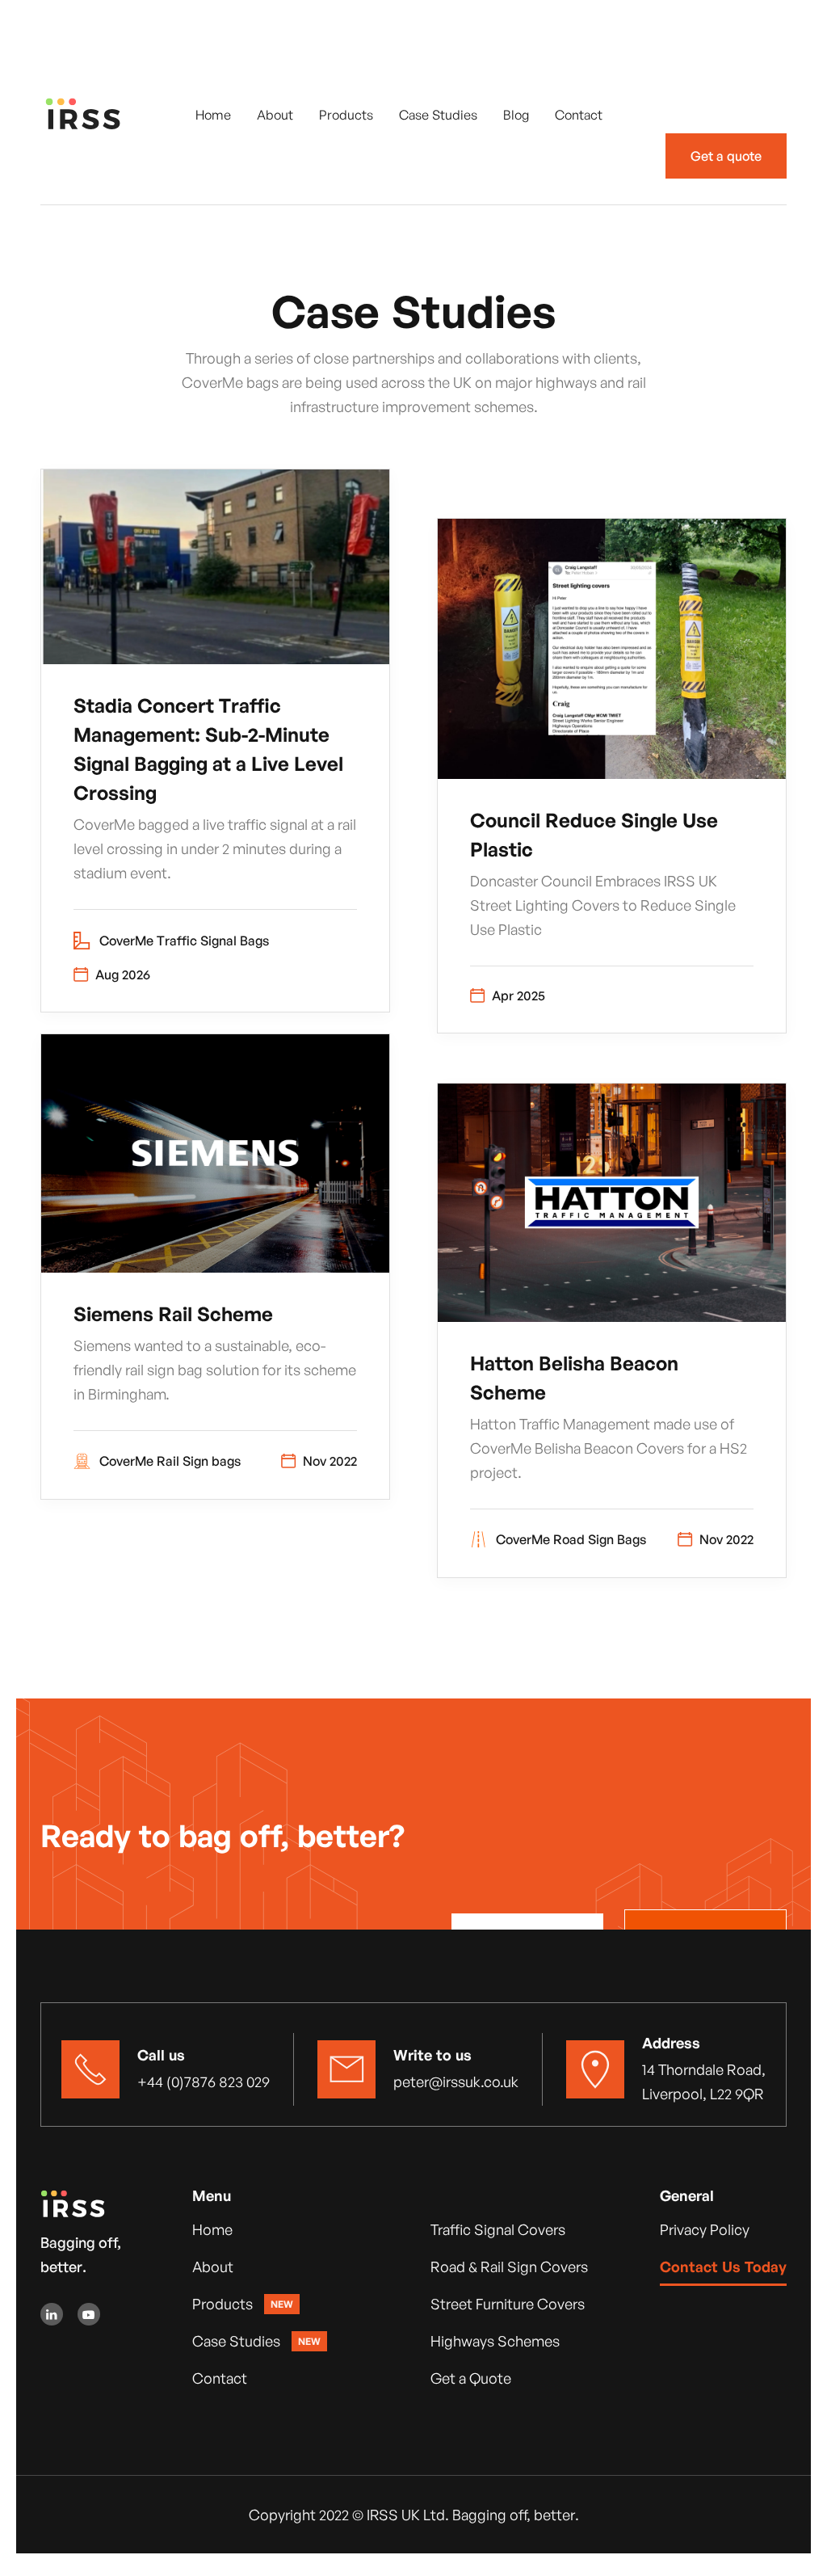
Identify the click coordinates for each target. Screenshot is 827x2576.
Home (213, 115)
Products (346, 115)
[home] (101, 114)
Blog (516, 115)
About (275, 115)
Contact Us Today (723, 2267)
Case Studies (438, 115)
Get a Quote (471, 2378)
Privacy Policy (705, 2229)
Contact (579, 115)
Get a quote (726, 156)
